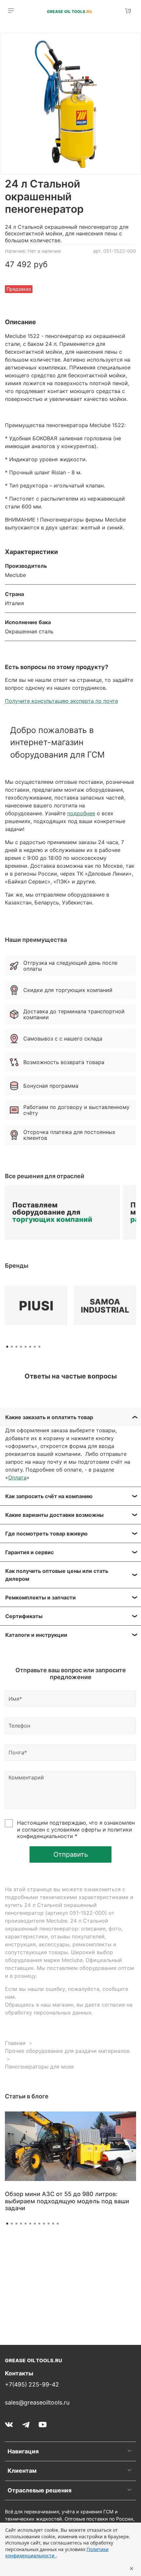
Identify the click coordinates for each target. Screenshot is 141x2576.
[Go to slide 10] (49, 2224)
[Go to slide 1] (7, 2224)
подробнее (81, 813)
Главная (15, 2043)
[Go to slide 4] (21, 2224)
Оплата (17, 1477)
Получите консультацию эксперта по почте (61, 701)
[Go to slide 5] (26, 2224)
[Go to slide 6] (30, 2224)
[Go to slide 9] (44, 2224)
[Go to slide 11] (53, 2224)
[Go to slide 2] (12, 2224)
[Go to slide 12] (58, 2224)
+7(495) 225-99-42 (32, 2384)
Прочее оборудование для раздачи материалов (67, 2051)
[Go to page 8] (39, 1347)
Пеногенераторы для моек (40, 2067)
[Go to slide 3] (16, 2224)
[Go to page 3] (16, 1347)
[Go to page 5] (26, 1347)
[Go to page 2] (12, 1347)
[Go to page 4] (21, 1347)
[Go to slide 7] (35, 2224)
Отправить (71, 1854)
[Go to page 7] (35, 1347)
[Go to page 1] (7, 1347)
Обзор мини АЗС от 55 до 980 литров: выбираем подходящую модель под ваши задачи (67, 2201)
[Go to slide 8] (39, 2224)
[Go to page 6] (30, 1347)
